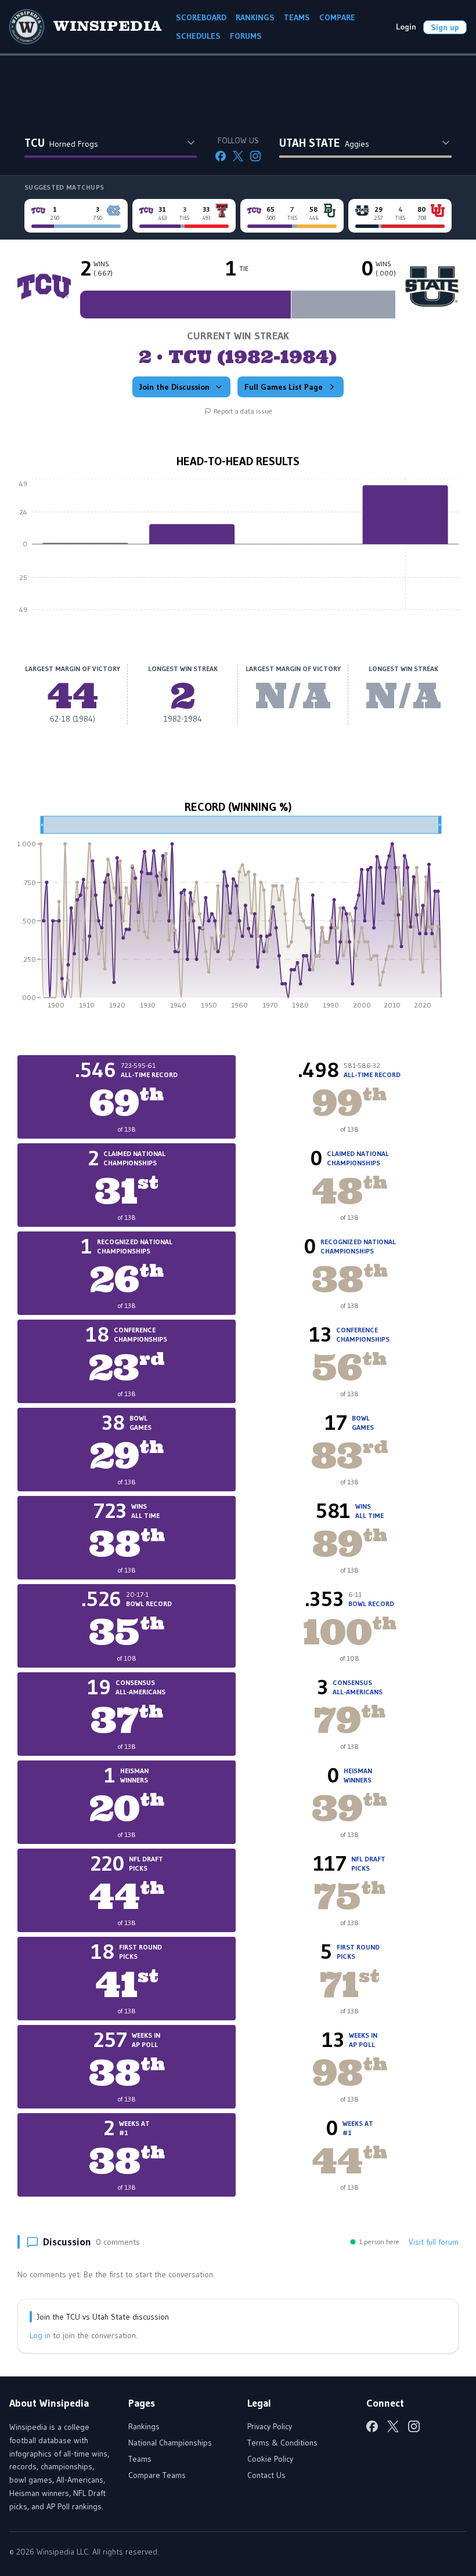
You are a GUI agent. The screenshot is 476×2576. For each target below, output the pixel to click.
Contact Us (266, 2475)
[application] (238, 553)
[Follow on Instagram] (255, 156)
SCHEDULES (198, 36)
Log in (40, 2335)
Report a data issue (243, 411)
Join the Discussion (174, 387)
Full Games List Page (284, 387)
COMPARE (337, 17)
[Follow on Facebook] (221, 156)
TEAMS (297, 17)
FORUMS (246, 36)
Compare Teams (157, 2475)
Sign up (445, 27)
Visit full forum (434, 2242)
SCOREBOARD (201, 17)
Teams (140, 2459)
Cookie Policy (270, 2459)
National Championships (170, 2443)
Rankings (144, 2426)
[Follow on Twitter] (238, 156)
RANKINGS (255, 17)
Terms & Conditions (282, 2443)
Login (406, 27)
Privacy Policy (270, 2426)
